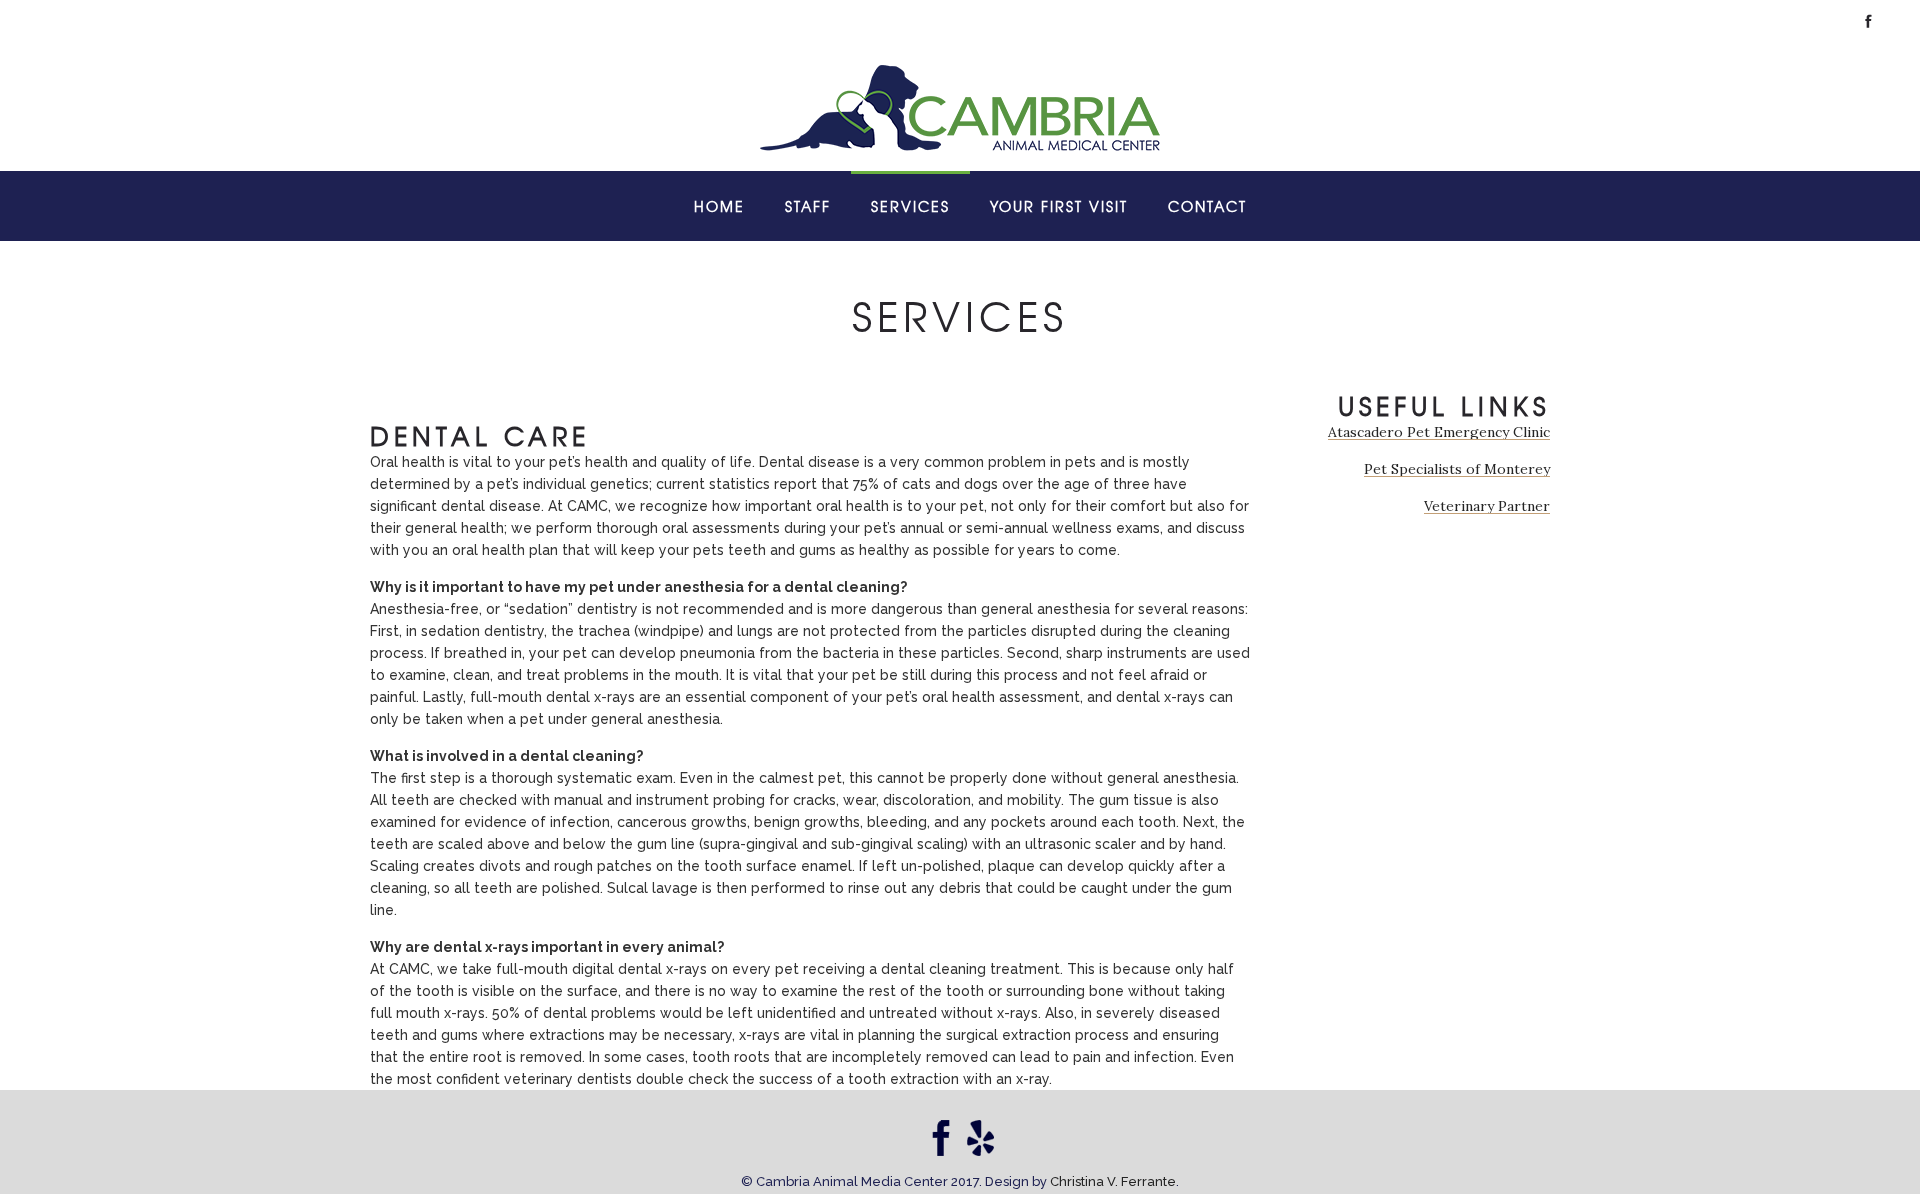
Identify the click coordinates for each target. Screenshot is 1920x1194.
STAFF (808, 206)
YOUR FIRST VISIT (1059, 206)
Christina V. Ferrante (1113, 1181)
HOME (719, 206)
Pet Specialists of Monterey (1457, 469)
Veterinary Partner (1487, 506)
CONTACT (1207, 206)
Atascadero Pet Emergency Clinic (1439, 432)
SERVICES (910, 206)
